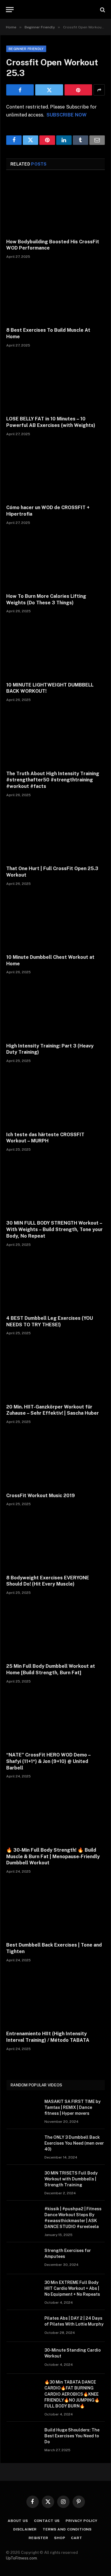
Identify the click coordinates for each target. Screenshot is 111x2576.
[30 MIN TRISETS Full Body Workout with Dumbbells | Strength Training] (23, 2181)
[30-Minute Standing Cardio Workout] (23, 2358)
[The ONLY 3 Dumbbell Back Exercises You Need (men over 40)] (23, 2145)
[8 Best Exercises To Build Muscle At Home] (55, 295)
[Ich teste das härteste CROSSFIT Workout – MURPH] (55, 1099)
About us (18, 2521)
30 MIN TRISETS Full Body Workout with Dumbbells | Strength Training (71, 2179)
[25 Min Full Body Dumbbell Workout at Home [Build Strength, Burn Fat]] (55, 1631)
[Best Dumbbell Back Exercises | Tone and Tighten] (55, 1909)
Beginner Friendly (26, 49)
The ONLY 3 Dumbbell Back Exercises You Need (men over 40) (74, 2143)
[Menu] (10, 10)
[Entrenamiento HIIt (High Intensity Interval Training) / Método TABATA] (55, 1998)
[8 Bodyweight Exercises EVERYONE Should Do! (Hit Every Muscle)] (55, 1542)
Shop (60, 2538)
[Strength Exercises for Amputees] (23, 2258)
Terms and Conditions (67, 2529)
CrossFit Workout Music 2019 (41, 1496)
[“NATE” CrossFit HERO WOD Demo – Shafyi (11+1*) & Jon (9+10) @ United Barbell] (55, 1719)
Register (38, 2538)
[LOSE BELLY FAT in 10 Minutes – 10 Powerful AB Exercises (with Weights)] (55, 383)
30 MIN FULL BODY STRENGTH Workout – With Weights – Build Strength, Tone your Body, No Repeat (54, 1229)
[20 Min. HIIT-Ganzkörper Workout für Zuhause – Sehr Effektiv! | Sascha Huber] (55, 1371)
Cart (77, 2538)
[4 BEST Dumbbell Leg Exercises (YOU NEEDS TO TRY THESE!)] (55, 1283)
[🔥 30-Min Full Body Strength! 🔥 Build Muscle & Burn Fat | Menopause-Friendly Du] (55, 1814)
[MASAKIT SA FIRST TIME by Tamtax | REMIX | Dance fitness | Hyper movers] (23, 2109)
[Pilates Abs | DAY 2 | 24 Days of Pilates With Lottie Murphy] (23, 2326)
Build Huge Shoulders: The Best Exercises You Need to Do (72, 2436)
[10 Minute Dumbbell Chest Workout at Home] (55, 922)
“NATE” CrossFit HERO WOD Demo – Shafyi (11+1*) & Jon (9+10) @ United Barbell (48, 1761)
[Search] (102, 10)
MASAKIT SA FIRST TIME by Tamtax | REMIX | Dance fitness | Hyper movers (73, 2107)
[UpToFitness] (55, 10)
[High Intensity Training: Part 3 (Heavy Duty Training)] (55, 1010)
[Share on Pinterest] (78, 90)
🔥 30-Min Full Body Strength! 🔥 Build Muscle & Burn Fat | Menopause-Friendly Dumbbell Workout (53, 1857)
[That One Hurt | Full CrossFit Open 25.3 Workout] (55, 833)
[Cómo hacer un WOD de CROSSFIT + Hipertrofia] (55, 472)
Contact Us (47, 2521)
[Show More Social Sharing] (99, 90)
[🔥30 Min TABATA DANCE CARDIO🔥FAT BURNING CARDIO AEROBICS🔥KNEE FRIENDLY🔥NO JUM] (23, 2390)
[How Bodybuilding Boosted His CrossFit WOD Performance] (55, 206)
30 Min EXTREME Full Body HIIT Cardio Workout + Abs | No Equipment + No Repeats (72, 2288)
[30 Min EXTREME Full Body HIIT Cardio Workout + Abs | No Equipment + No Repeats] (23, 2290)
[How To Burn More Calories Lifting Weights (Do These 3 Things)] (55, 561)
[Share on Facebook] (20, 90)
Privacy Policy (82, 2521)
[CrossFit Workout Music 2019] (55, 1460)
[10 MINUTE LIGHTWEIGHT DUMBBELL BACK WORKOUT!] (55, 649)
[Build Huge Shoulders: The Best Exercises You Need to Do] (23, 2438)
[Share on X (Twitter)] (49, 90)
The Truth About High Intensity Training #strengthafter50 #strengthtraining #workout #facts (53, 780)
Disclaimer (25, 2529)
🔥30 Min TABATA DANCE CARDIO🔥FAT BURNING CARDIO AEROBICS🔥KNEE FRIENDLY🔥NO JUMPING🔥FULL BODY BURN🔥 (72, 2394)
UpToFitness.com (21, 2558)
